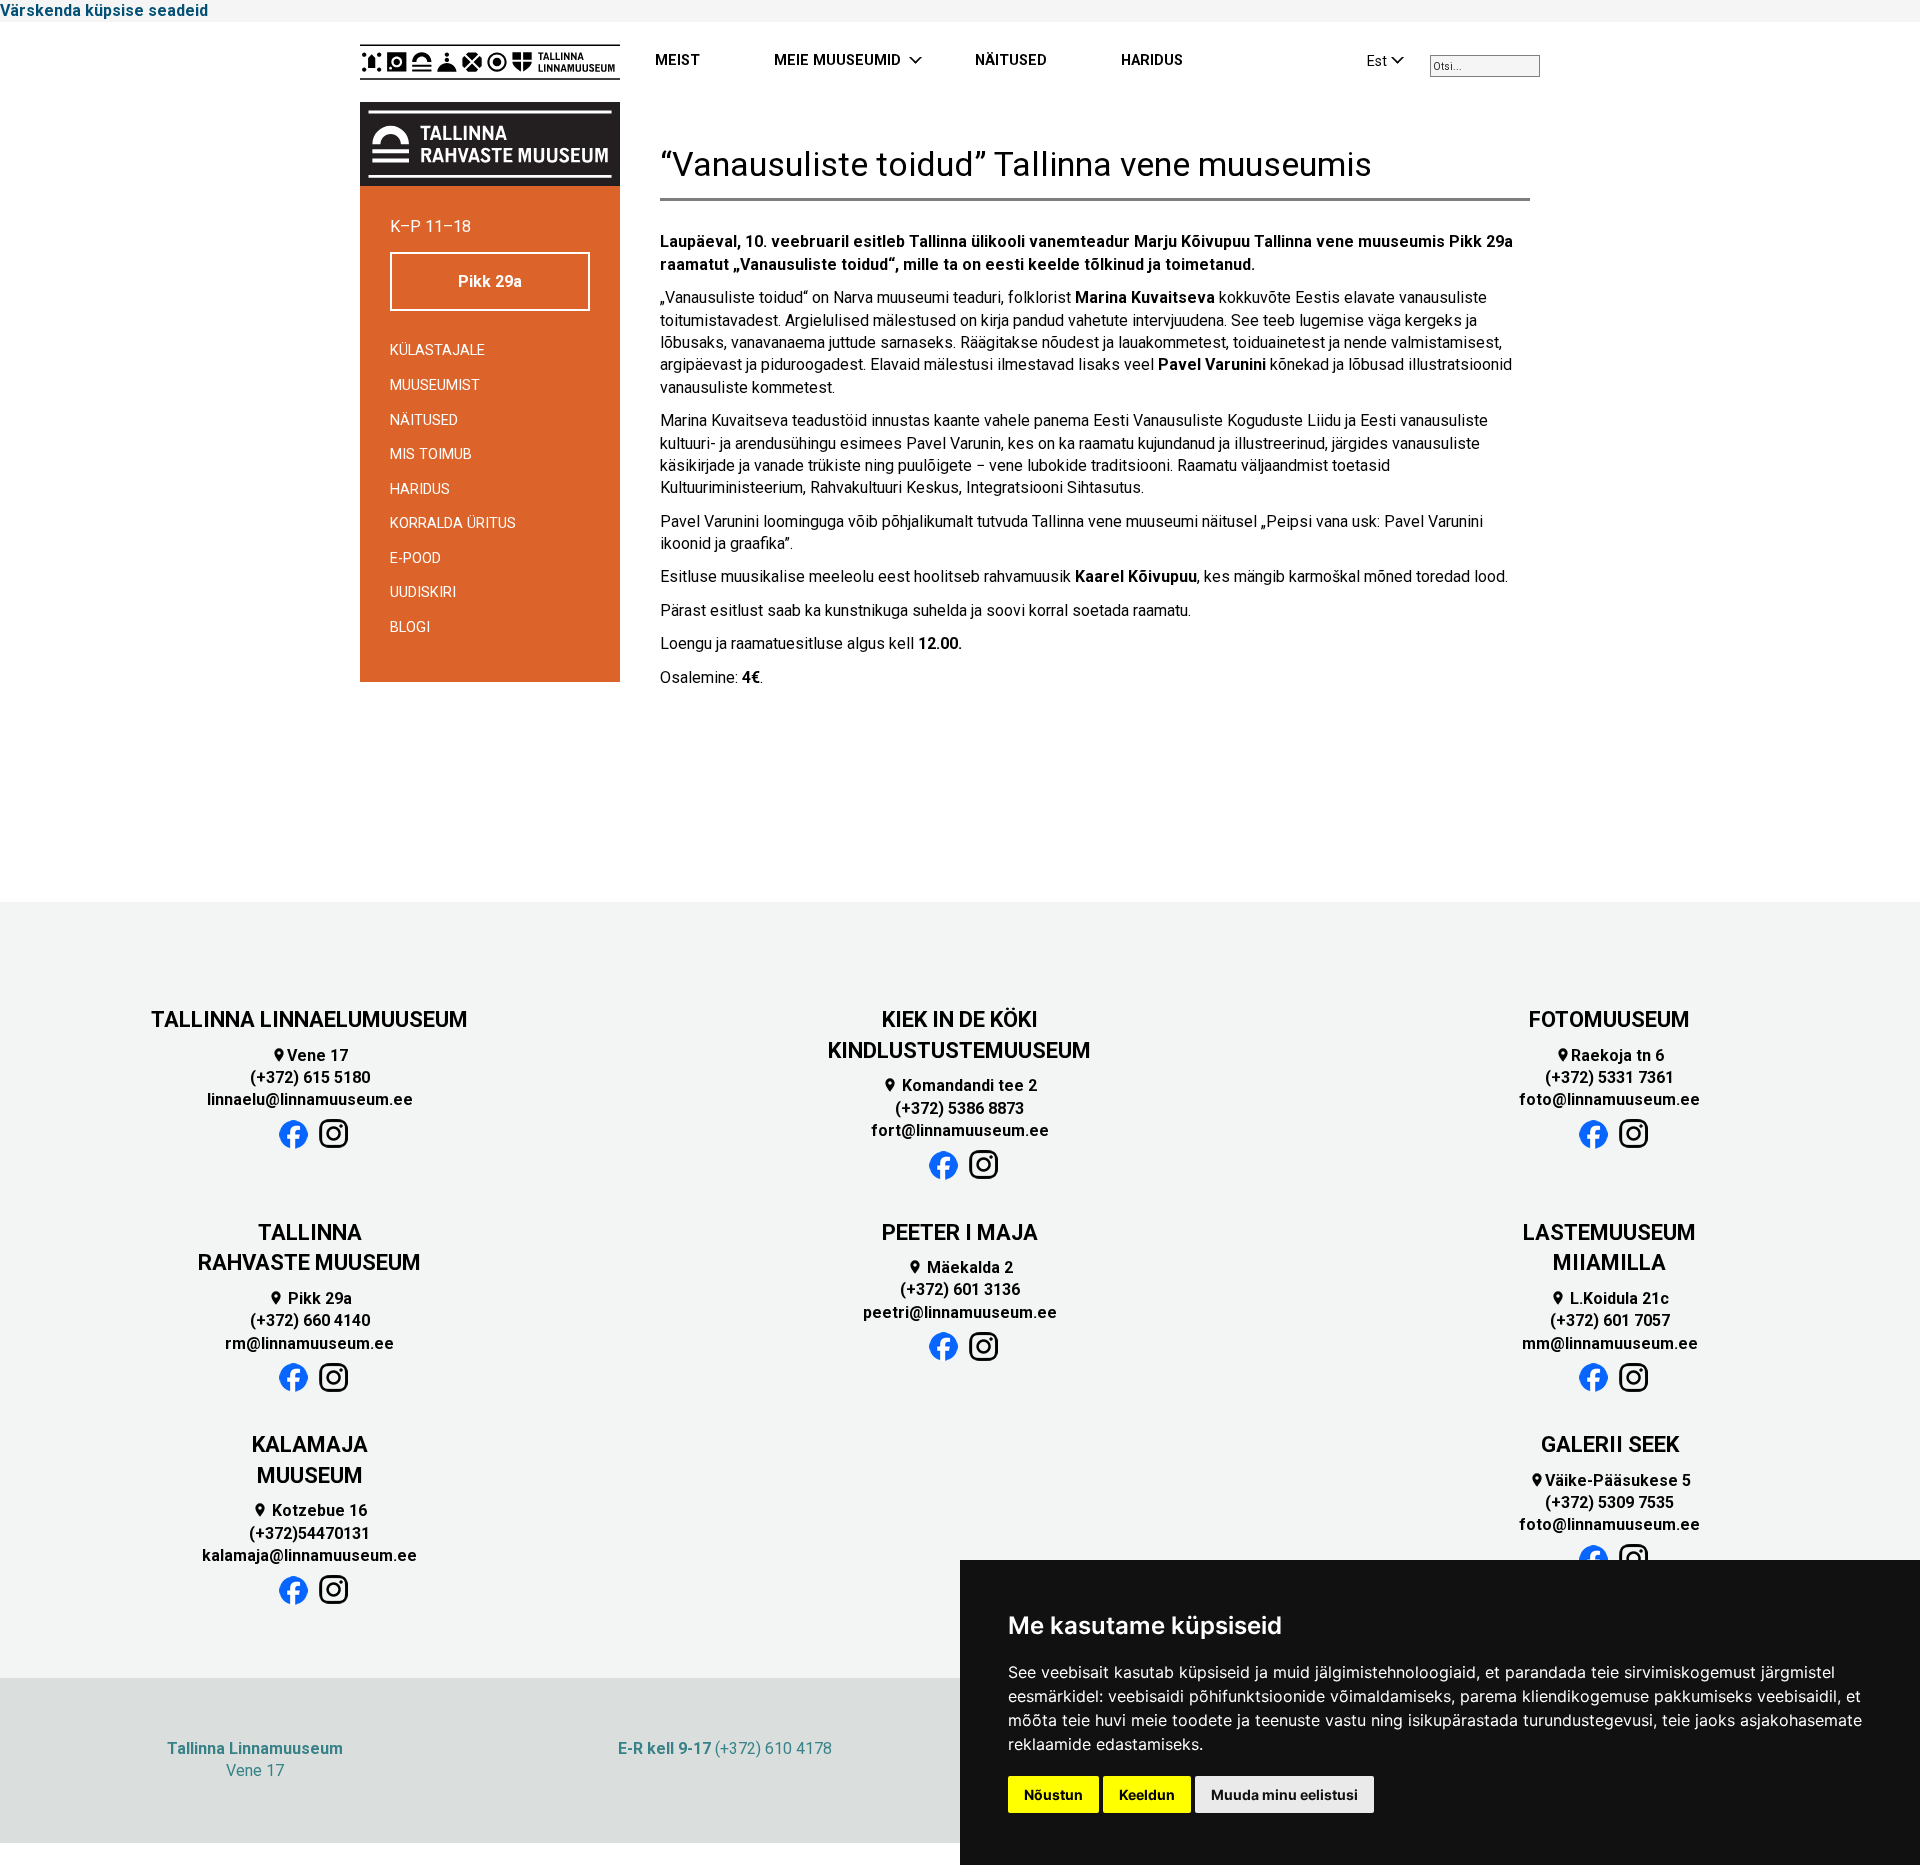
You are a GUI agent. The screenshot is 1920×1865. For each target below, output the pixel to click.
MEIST (677, 60)
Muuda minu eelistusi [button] (1284, 1794)
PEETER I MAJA (960, 1232)
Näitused (424, 420)
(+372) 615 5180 (310, 1077)
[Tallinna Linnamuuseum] (490, 62)
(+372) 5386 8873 (959, 1108)
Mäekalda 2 (960, 1267)
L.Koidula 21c (1609, 1298)
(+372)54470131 (309, 1533)
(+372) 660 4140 (310, 1320)
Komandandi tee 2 (959, 1085)
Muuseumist (435, 385)
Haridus (420, 489)
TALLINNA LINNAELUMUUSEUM (309, 1019)
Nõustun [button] (1053, 1794)
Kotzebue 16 (309, 1510)
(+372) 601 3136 (960, 1289)
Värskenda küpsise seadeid (104, 10)
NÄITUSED (1011, 60)
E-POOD (415, 558)
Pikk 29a (490, 281)
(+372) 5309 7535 (1609, 1502)
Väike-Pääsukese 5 (1610, 1480)
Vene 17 (309, 1055)
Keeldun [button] (1147, 1794)
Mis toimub (431, 454)
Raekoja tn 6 (1609, 1055)
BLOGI (410, 627)
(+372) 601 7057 (1610, 1320)
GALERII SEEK (1610, 1444)
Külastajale (437, 350)
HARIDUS (1152, 60)
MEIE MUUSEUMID (837, 60)
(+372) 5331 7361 (1609, 1077)
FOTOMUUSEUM (1609, 1019)
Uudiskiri (423, 592)
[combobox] (1485, 66)
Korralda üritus (453, 523)
